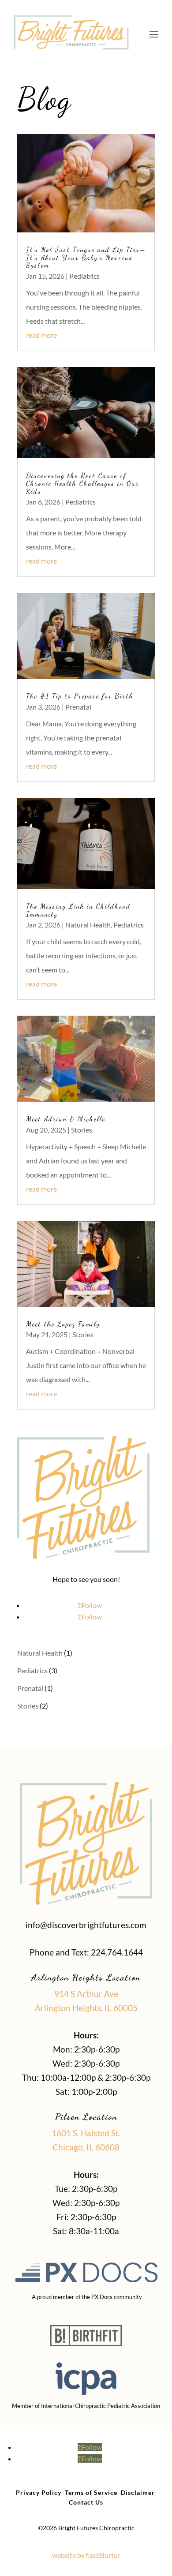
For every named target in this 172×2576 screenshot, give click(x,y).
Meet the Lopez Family (64, 1324)
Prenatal (78, 707)
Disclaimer (138, 2492)
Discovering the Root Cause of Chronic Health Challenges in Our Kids (83, 483)
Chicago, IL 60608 (86, 2147)
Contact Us (86, 2502)
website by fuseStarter (86, 2555)
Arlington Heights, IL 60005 (86, 2008)
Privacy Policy (39, 2492)
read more (41, 335)
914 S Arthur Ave (86, 1994)
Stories (82, 1130)
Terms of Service (91, 2492)
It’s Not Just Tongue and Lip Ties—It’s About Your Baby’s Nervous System (86, 257)
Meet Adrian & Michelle (66, 1119)
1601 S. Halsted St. (86, 2133)
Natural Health (88, 925)
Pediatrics (84, 276)
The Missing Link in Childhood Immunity (78, 910)
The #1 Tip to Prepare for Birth (80, 696)
